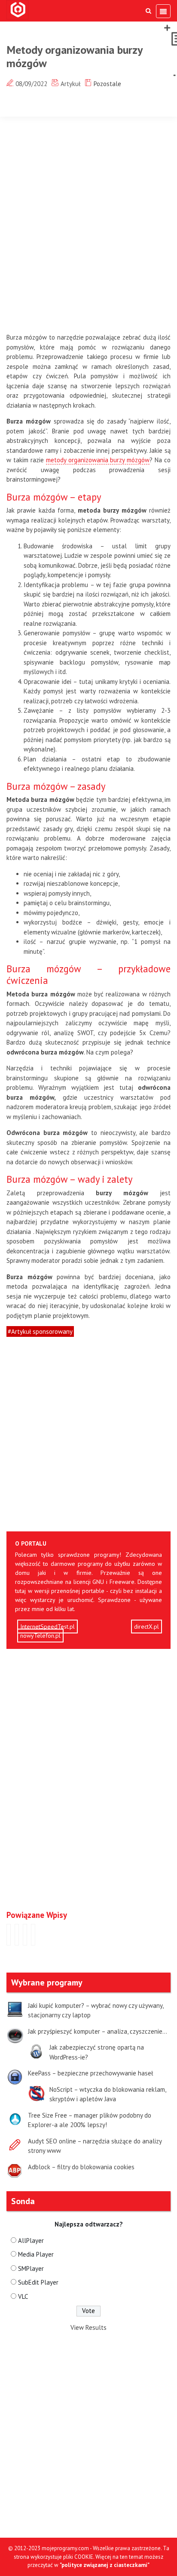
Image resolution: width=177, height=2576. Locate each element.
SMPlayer (31, 2268)
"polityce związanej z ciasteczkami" (105, 2565)
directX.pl (146, 1627)
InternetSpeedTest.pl (47, 1627)
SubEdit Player (38, 2282)
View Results (88, 2327)
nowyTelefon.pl (40, 1636)
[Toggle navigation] (163, 11)
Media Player (36, 2254)
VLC (23, 2296)
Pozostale (107, 84)
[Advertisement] (88, 227)
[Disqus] (88, 1778)
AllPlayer (31, 2240)
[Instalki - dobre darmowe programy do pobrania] (19, 10)
